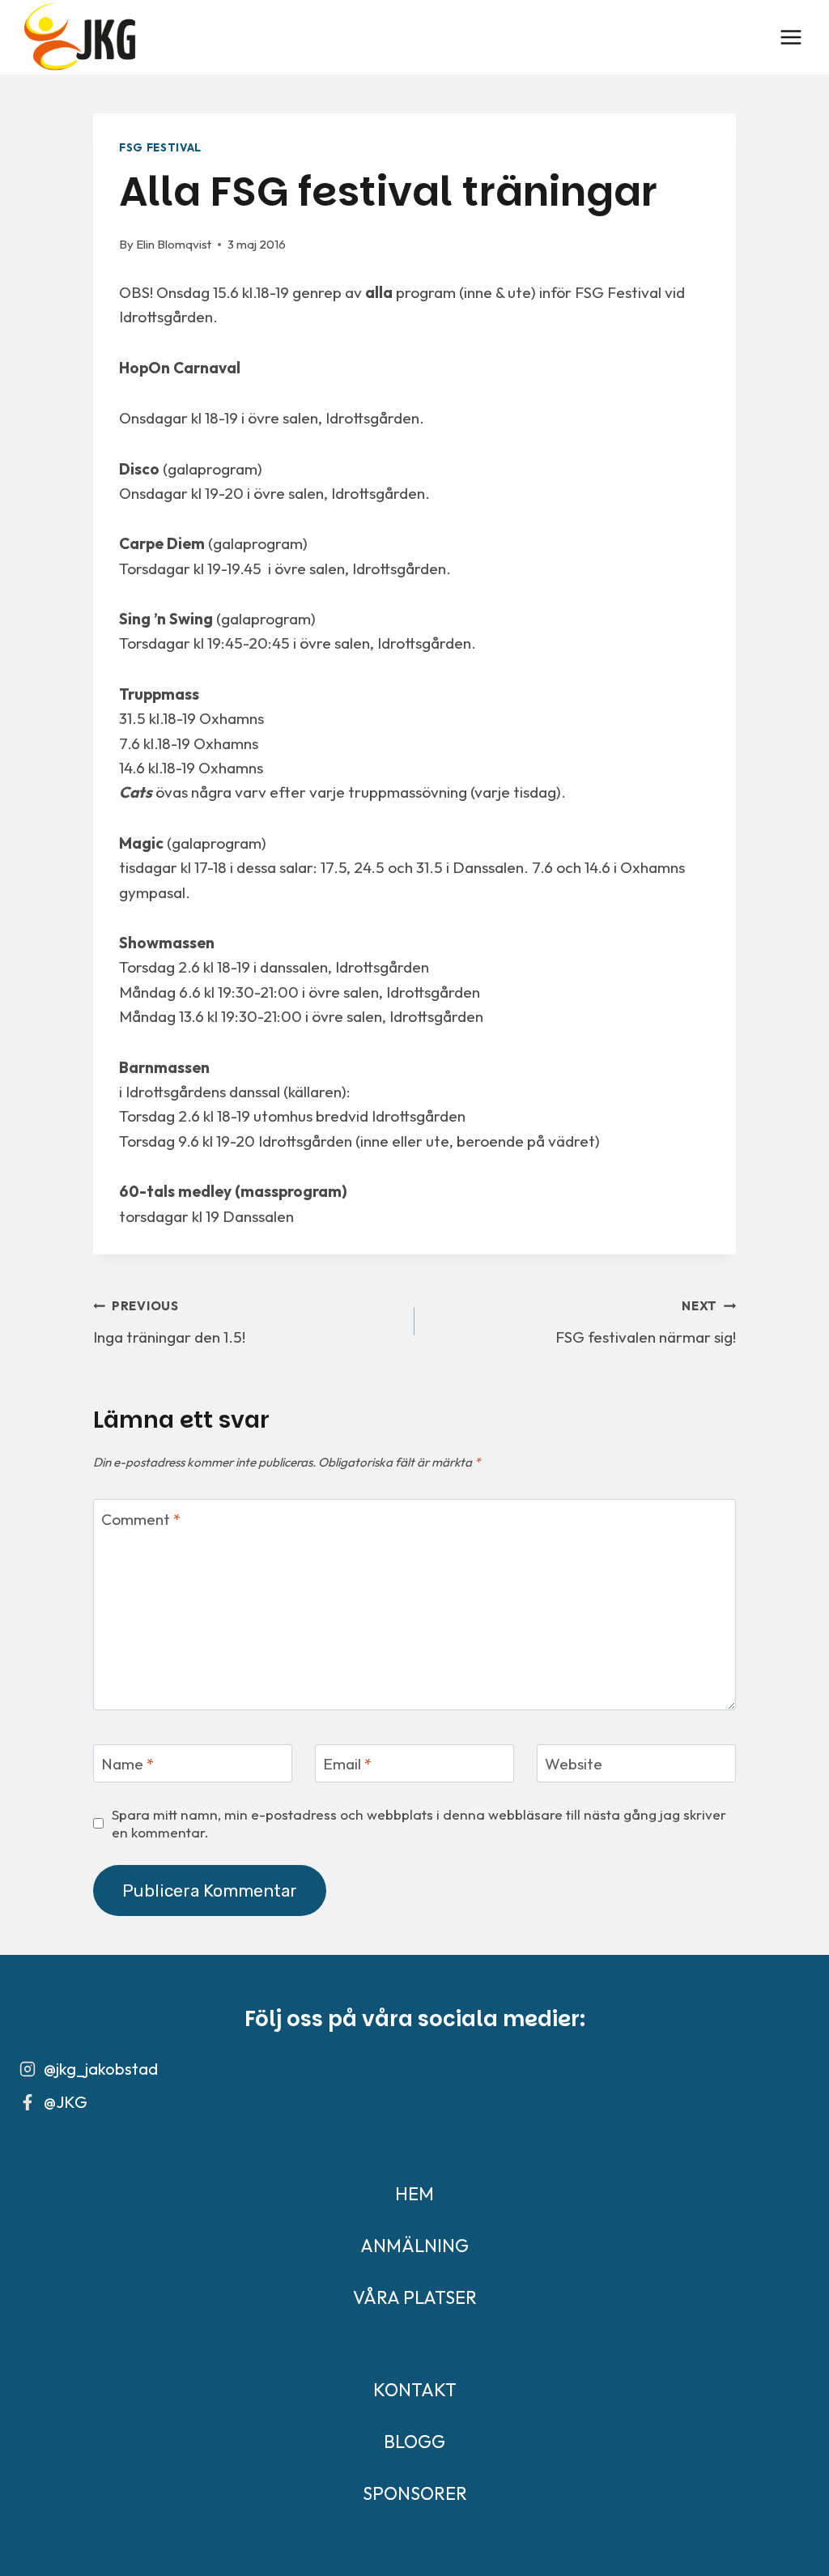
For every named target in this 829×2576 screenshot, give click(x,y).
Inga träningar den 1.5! (169, 1322)
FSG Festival (160, 147)
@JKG (66, 2102)
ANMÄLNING (414, 2246)
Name (128, 1764)
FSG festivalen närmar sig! (646, 1322)
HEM (414, 2194)
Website (574, 1764)
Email (347, 1764)
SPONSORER (415, 2493)
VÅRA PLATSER (415, 2297)
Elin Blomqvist (174, 244)
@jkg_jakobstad (101, 2069)
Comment (141, 1519)
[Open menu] (791, 37)
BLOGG (414, 2442)
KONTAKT (415, 2390)
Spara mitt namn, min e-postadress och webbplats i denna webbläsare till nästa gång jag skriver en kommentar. (419, 1823)
